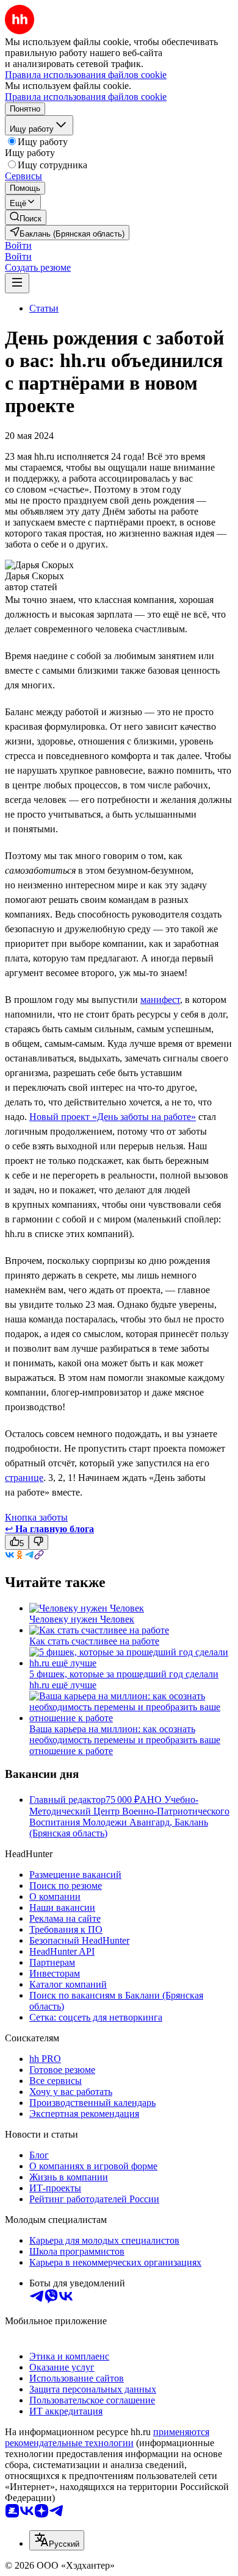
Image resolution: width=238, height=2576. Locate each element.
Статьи (44, 308)
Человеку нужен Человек (82, 1619)
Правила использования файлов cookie (86, 97)
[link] (26, 217)
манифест (160, 1000)
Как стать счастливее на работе (94, 1641)
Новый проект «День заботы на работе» (113, 1117)
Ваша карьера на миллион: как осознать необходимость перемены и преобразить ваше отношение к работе (125, 1740)
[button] (18, 245)
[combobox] (57, 2540)
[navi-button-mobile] (17, 283)
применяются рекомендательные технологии (107, 2437)
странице (24, 1478)
